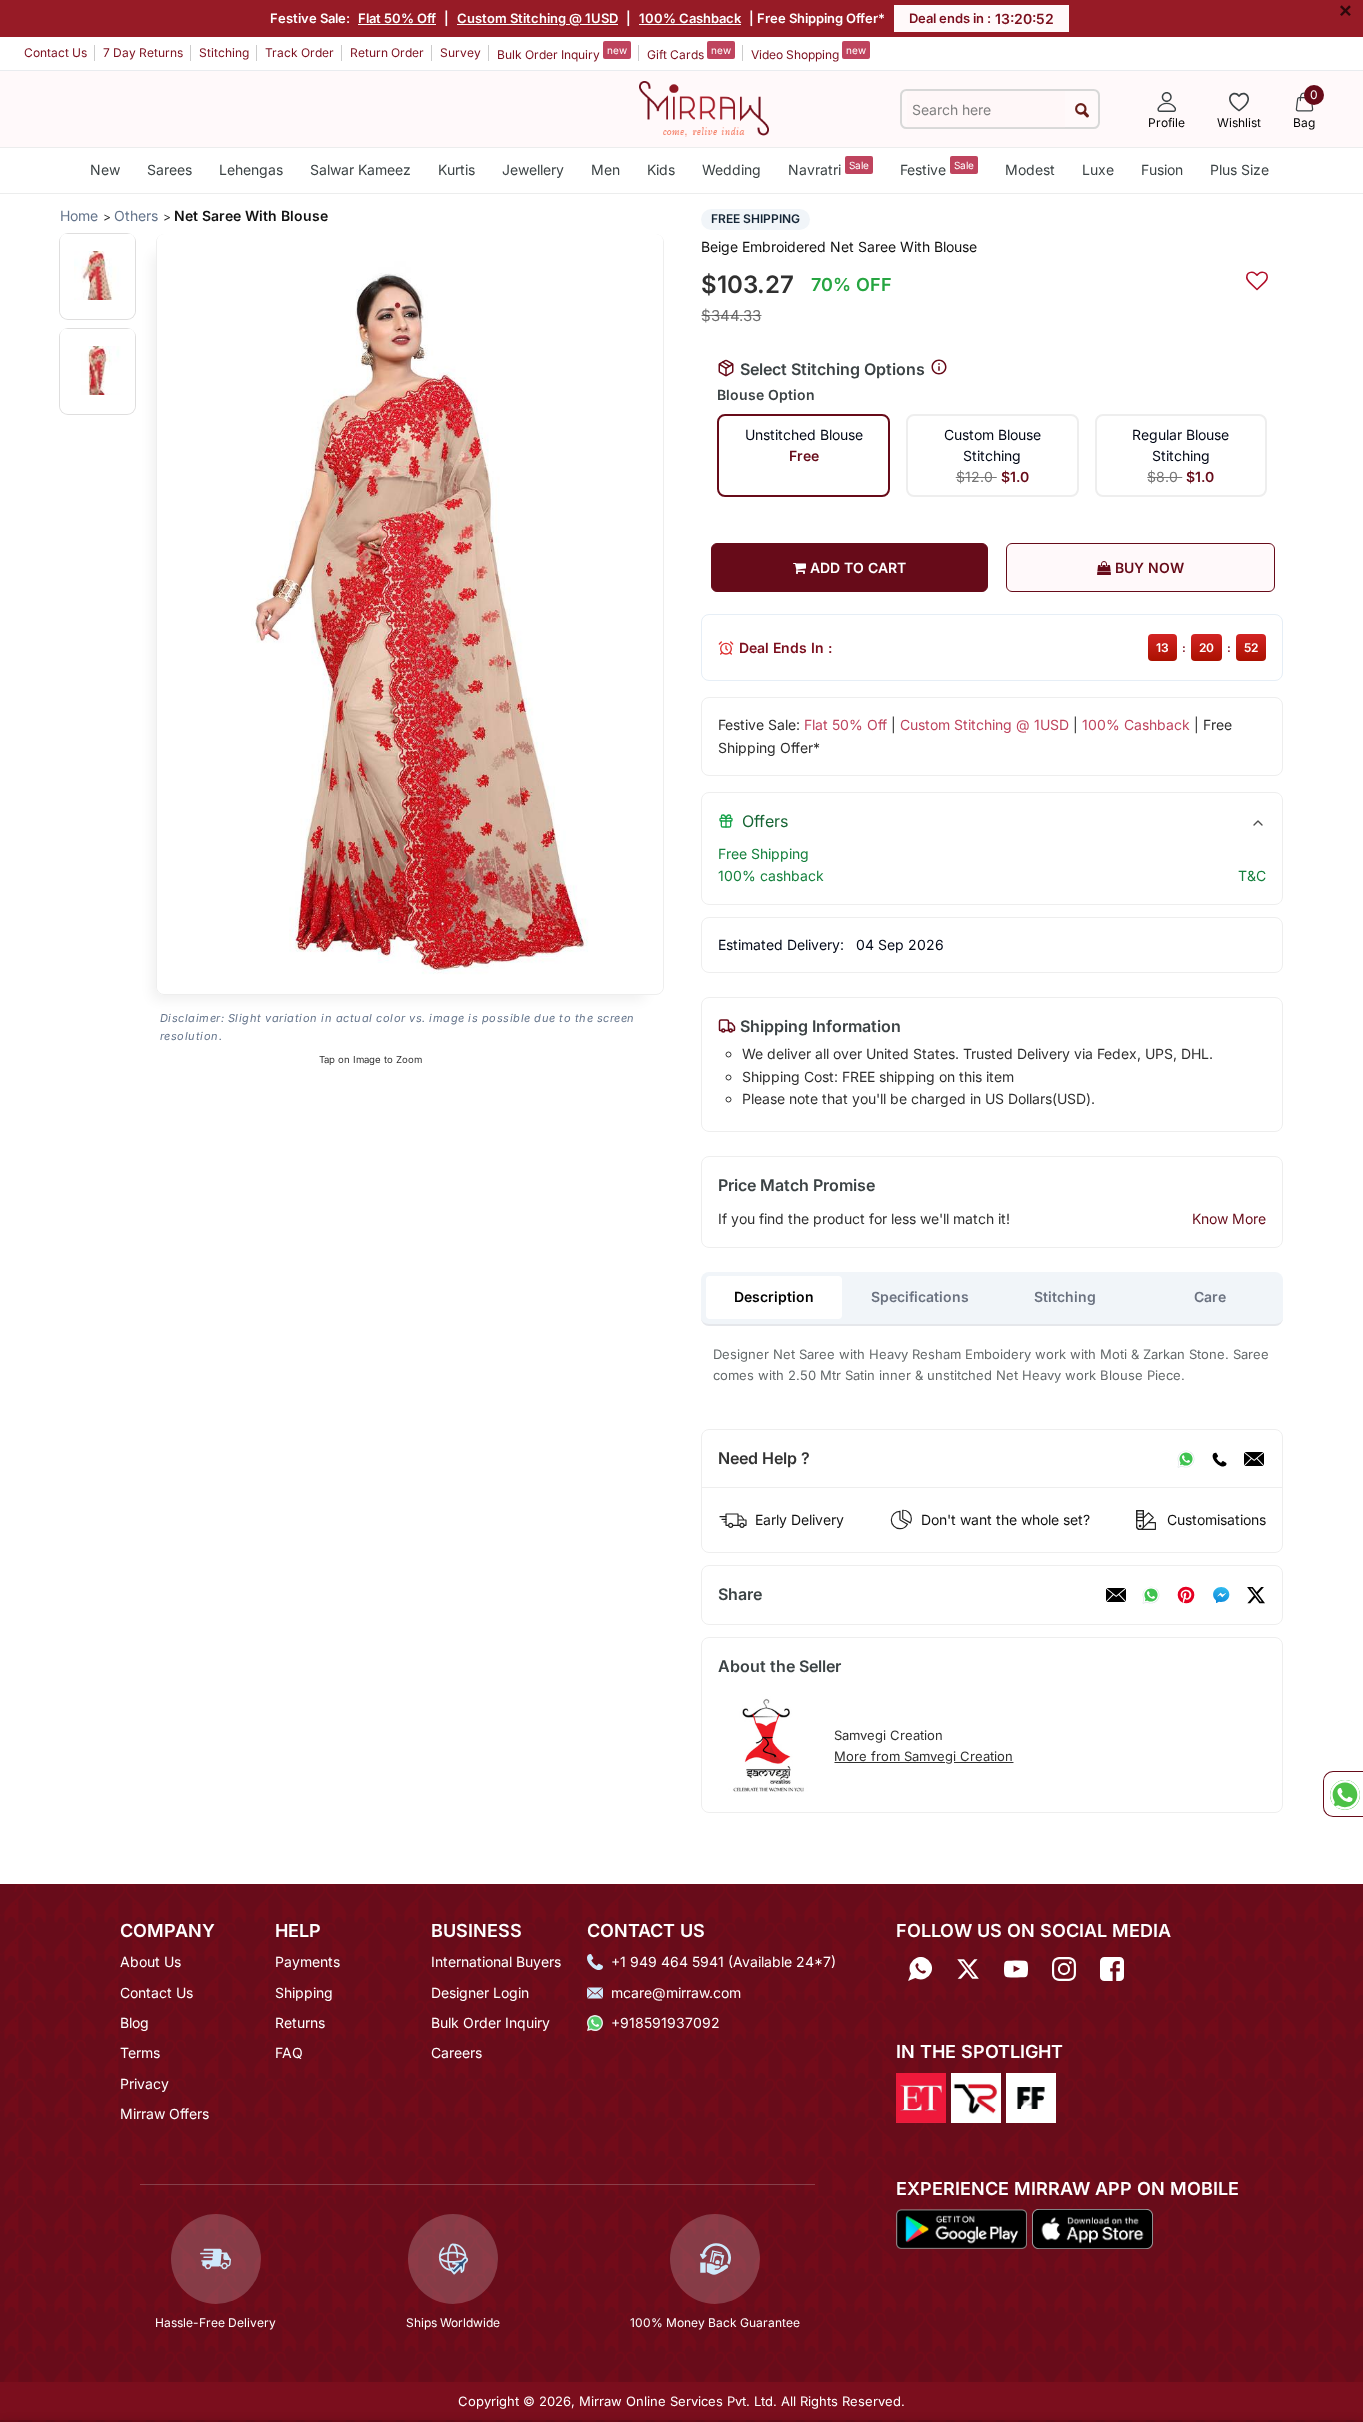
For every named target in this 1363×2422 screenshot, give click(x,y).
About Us (150, 1961)
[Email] (1254, 1459)
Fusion (1162, 169)
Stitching (224, 52)
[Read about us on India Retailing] (976, 2096)
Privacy (144, 2083)
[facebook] (1221, 1595)
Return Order (387, 52)
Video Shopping (808, 53)
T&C (1252, 875)
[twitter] (1256, 1595)
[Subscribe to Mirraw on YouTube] (1016, 1968)
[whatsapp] (1151, 1595)
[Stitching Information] (939, 368)
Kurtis (456, 169)
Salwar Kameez (360, 169)
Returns (300, 2022)
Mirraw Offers (164, 2113)
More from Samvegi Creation (923, 1756)
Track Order (299, 52)
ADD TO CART (856, 567)
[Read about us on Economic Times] (921, 2096)
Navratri (828, 168)
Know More (1229, 1218)
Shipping (304, 1992)
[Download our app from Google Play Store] (962, 2228)
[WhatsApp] (1186, 1459)
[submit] (1081, 109)
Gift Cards (689, 53)
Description (774, 1296)
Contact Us (55, 52)
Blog (134, 2022)
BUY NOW (1147, 567)
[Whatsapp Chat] (1343, 1794)
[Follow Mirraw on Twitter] (968, 1968)
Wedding (731, 169)
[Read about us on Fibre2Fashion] (1031, 2096)
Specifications (920, 1296)
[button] (97, 275)
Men (605, 169)
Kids (661, 169)
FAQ (289, 2052)
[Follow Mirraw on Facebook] (1112, 1968)
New (105, 169)
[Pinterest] (1186, 1595)
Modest (1030, 169)
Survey (460, 52)
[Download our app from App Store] (1092, 2228)
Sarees (169, 169)
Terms (140, 2052)
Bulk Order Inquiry (562, 53)
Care (1210, 1296)
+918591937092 (665, 2022)
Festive (937, 168)
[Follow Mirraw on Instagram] (1064, 1968)
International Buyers (496, 1961)
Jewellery (533, 169)
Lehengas (251, 169)
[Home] (704, 107)
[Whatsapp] (920, 1968)
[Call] (1219, 1459)
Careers (456, 2052)
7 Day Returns (143, 52)
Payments (307, 1961)
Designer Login (480, 1992)
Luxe (1098, 169)
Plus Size (1239, 169)
